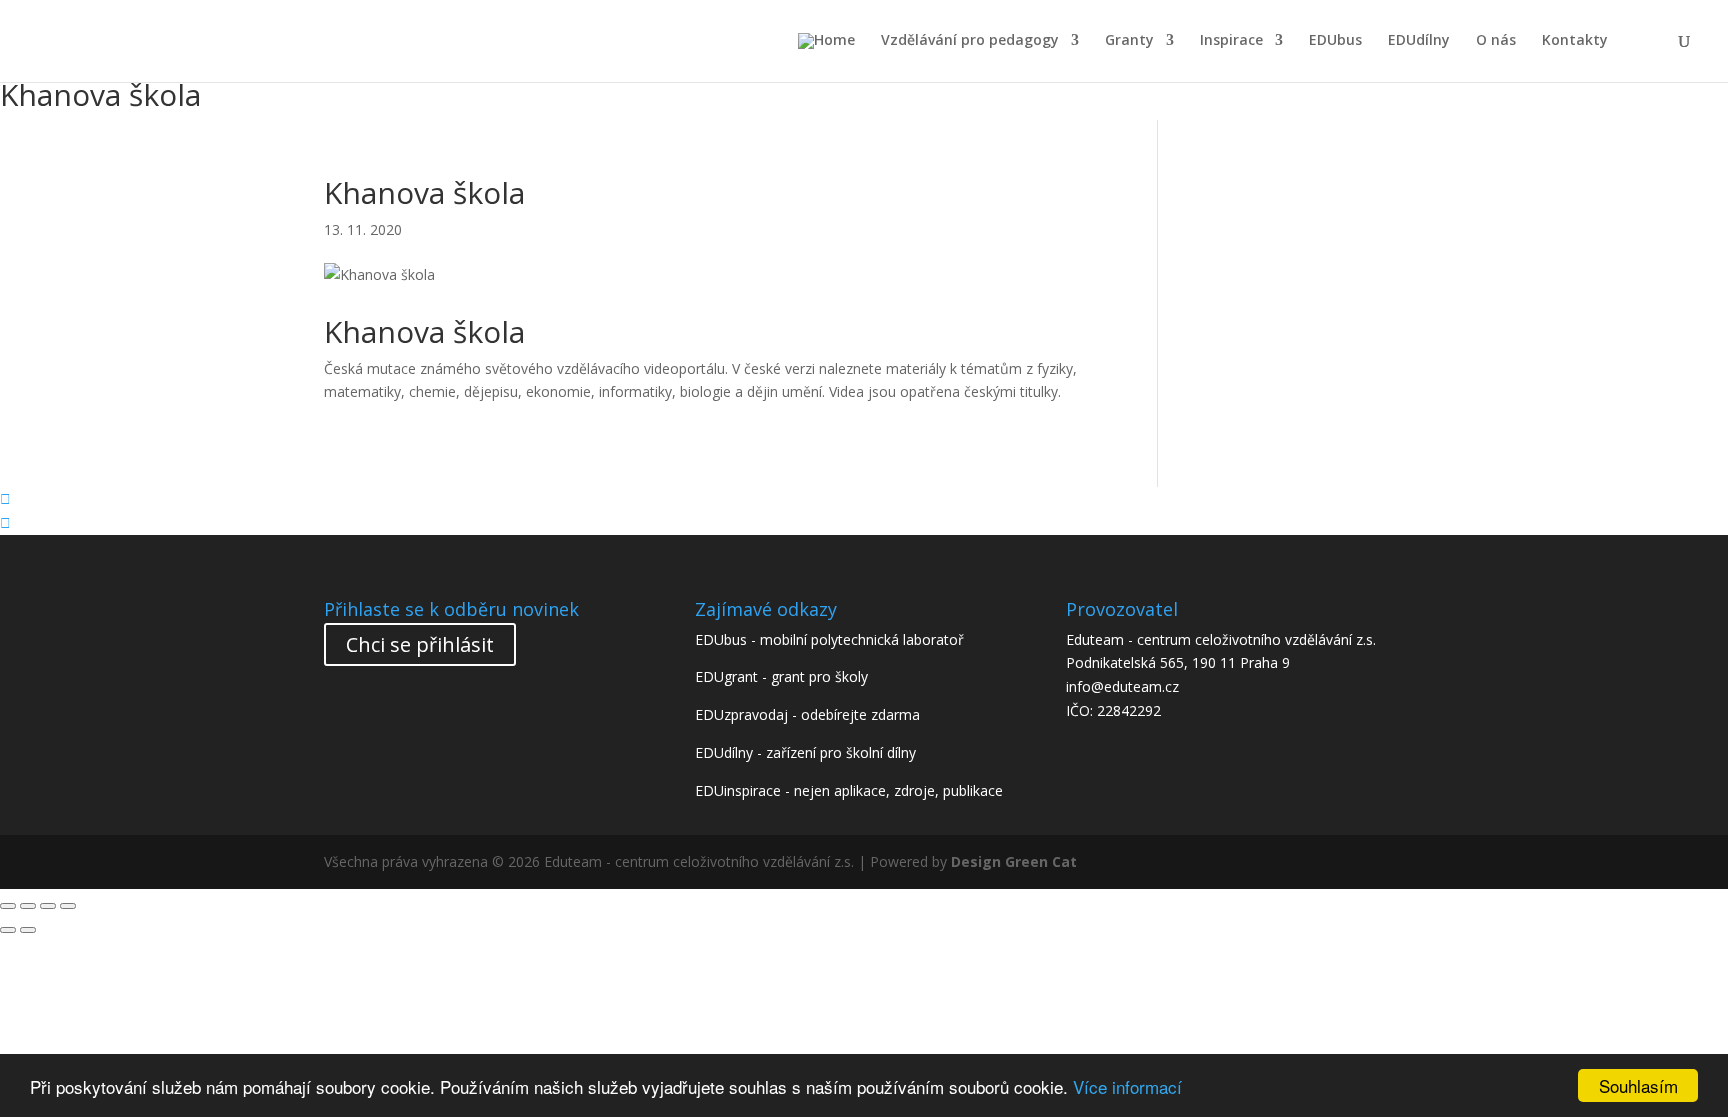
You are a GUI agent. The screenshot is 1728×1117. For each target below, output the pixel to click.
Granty (1129, 41)
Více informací (1127, 1086)
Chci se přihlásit (420, 644)
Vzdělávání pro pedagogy (970, 41)
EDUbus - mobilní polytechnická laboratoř (829, 639)
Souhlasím (1638, 1085)
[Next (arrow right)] (28, 930)
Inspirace (1231, 41)
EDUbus (1335, 41)
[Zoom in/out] (68, 906)
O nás (1496, 41)
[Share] (28, 906)
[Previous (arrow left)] (8, 930)
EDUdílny (1419, 41)
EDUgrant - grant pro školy (781, 676)
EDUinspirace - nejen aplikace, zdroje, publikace (849, 790)
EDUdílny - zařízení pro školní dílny (805, 752)
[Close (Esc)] (8, 906)
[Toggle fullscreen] (48, 906)
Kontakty (1575, 41)
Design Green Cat (1014, 861)
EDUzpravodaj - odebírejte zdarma (807, 714)
